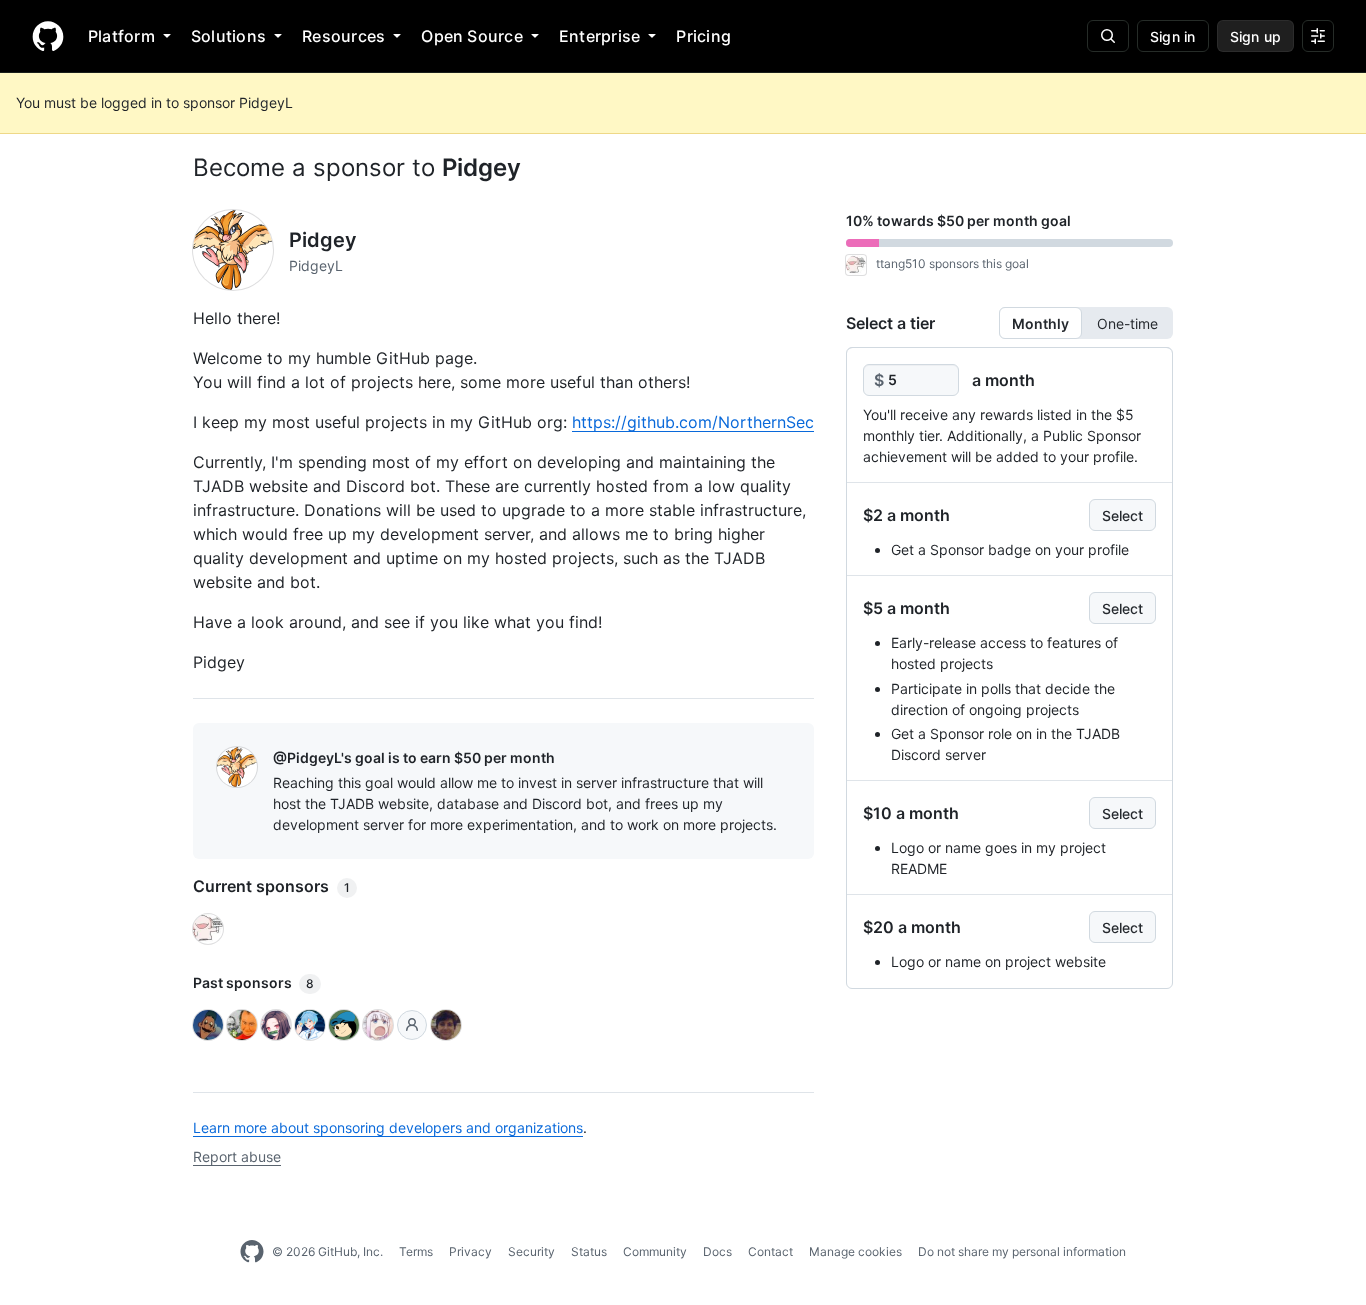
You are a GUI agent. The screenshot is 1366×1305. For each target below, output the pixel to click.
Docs (717, 1251)
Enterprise (599, 36)
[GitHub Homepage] (252, 1252)
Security (531, 1251)
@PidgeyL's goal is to (414, 757)
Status (589, 1251)
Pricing (703, 36)
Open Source (472, 36)
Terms (416, 1251)
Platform (121, 36)
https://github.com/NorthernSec (693, 422)
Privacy (470, 1251)
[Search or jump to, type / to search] (1108, 36)
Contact (770, 1251)
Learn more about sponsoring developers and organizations (388, 1127)
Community (655, 1251)
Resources (343, 36)
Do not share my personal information (1022, 1251)
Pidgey (481, 167)
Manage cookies (855, 1251)
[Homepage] (48, 36)
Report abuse (237, 1156)
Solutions (228, 36)
